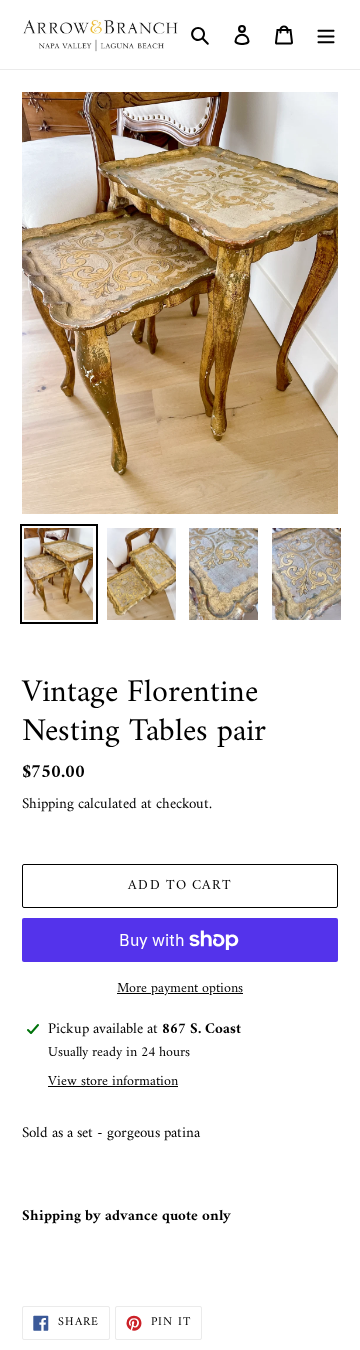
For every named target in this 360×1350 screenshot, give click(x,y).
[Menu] (326, 35)
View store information (113, 1081)
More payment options (180, 988)
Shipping (48, 804)
